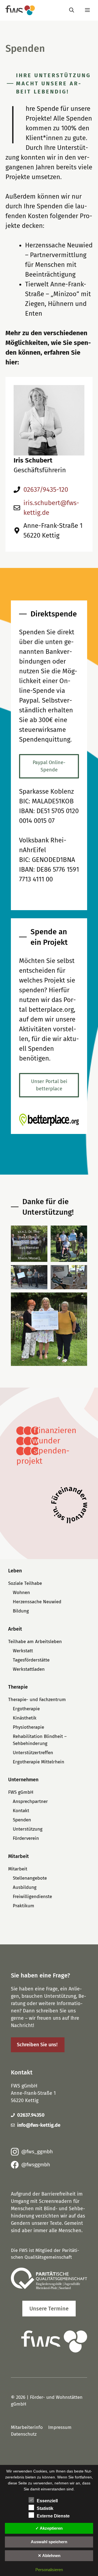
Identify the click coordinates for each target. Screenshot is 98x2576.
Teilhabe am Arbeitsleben (35, 1642)
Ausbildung (25, 1887)
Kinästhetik (25, 1718)
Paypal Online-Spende (49, 766)
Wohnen (21, 1593)
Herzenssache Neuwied (37, 1602)
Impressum (60, 2427)
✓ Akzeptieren (49, 2528)
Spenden (22, 1820)
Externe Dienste (53, 2516)
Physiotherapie (28, 1727)
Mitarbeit (18, 1869)
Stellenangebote (30, 1878)
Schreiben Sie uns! (37, 2045)
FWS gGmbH (21, 1792)
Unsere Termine (49, 2309)
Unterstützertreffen (33, 1753)
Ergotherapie (26, 1709)
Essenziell (47, 2501)
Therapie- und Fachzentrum (37, 1700)
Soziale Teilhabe (25, 1583)
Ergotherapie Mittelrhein (39, 1762)
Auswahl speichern (49, 2542)
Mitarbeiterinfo (27, 2427)
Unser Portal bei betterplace (49, 1085)
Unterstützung (28, 1829)
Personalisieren (49, 2570)
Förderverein (26, 1838)
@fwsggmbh (36, 2165)
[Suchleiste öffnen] (72, 10)
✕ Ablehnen (49, 2556)
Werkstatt (23, 1651)
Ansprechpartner (30, 1801)
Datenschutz (24, 2434)
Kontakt (21, 1811)
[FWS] (20, 10)
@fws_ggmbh (37, 2152)
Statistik (45, 2508)
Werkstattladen (29, 1669)
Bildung (21, 1611)
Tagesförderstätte (31, 1660)
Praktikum (24, 1906)
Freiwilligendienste (32, 1897)
